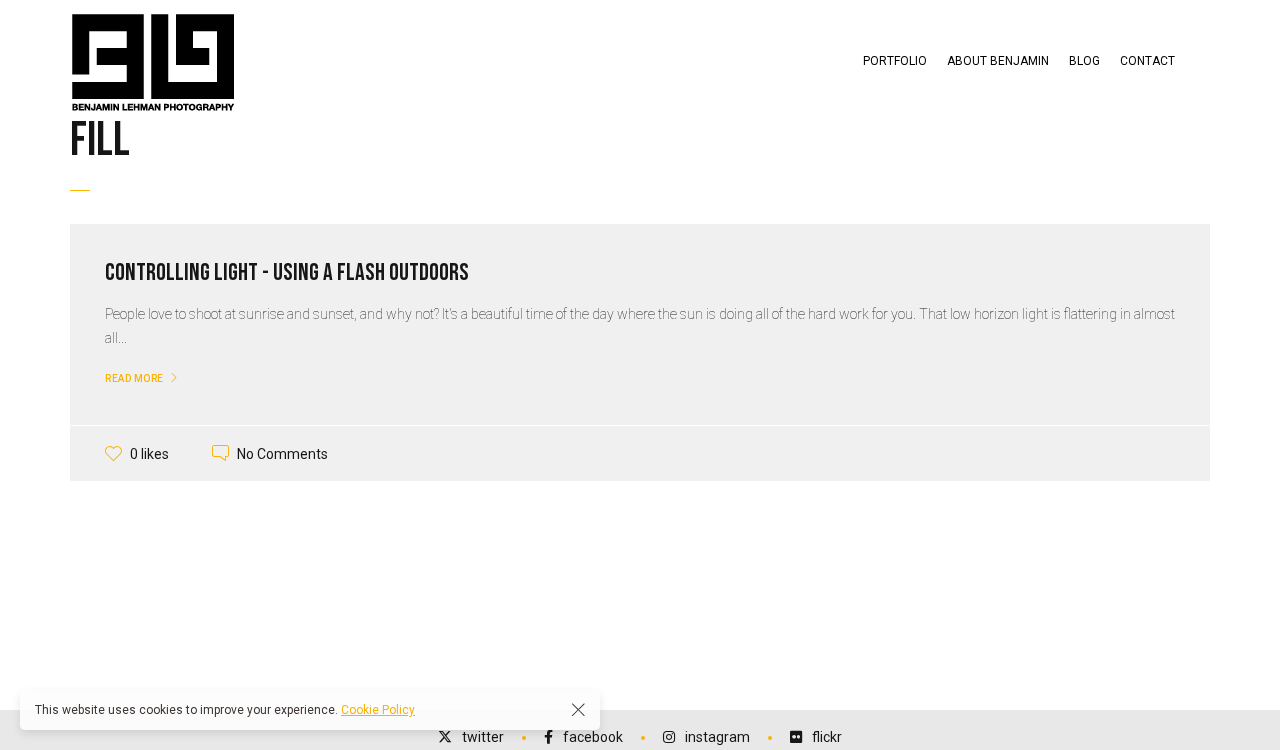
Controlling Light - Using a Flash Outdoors (287, 272)
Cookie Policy (378, 710)
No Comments (282, 453)
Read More (134, 378)
